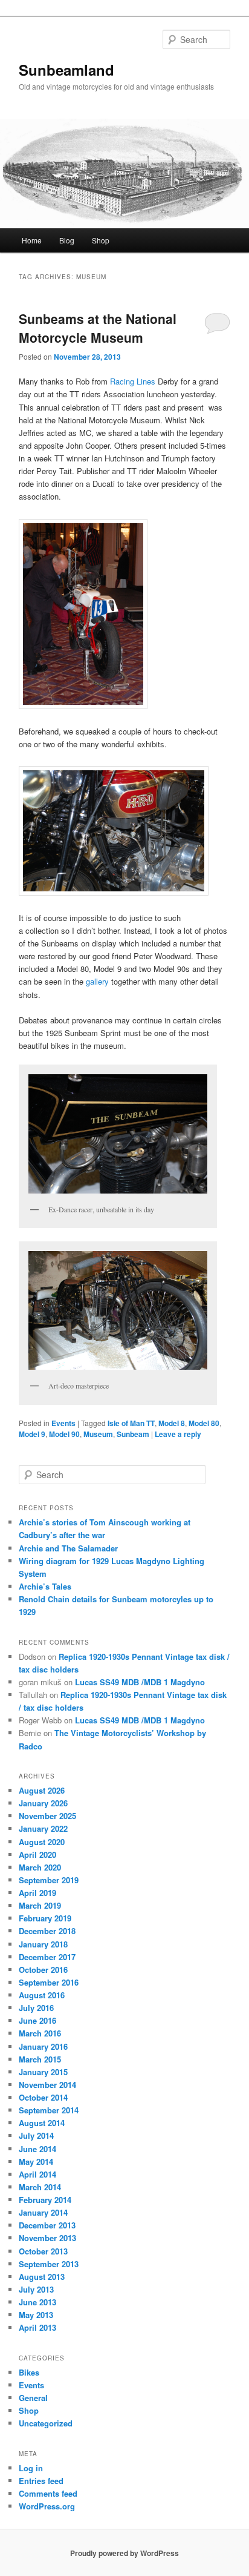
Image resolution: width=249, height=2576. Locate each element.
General (33, 2398)
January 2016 (43, 2046)
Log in (31, 2468)
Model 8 (172, 1423)
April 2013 (37, 2327)
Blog (67, 240)
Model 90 (64, 1434)
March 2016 (40, 2033)
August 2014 (42, 2123)
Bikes (29, 2372)
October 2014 (43, 2097)
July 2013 (36, 2289)
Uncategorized (46, 2423)
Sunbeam (133, 1434)
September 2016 (49, 1982)
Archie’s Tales (45, 1586)
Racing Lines (134, 381)
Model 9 (32, 1434)
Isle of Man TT (131, 1423)
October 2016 (43, 1970)
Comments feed (48, 2493)
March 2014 (40, 2187)
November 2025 (47, 1816)
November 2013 (47, 2238)
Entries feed (41, 2481)
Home (32, 240)
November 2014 (47, 2085)
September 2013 (49, 2264)
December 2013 (47, 2225)
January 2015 (43, 2072)
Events (63, 1423)
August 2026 (42, 1790)
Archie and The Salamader (68, 1548)
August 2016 (42, 1995)
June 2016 (37, 2020)
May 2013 (36, 2315)
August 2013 (42, 2277)
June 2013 (37, 2302)
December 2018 (47, 1931)
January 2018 (43, 1944)
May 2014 (36, 2162)
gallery (97, 981)
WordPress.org (47, 2506)
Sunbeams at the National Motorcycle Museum (98, 328)
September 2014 (49, 2110)
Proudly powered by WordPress (124, 2553)
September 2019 (49, 1880)
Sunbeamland (66, 70)
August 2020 (42, 1842)
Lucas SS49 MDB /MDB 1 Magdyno (140, 1682)
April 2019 (37, 1893)
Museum (98, 1434)
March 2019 (40, 1905)
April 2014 (37, 2174)
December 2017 (47, 1957)
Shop (101, 240)
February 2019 (45, 1918)
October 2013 (43, 2251)
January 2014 (43, 2212)
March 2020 (40, 1867)
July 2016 (36, 2008)
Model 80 (204, 1423)
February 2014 (45, 2200)
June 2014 (37, 2149)
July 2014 (36, 2135)
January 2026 (43, 1803)
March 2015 (40, 2059)
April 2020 (37, 1854)
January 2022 (43, 1828)
